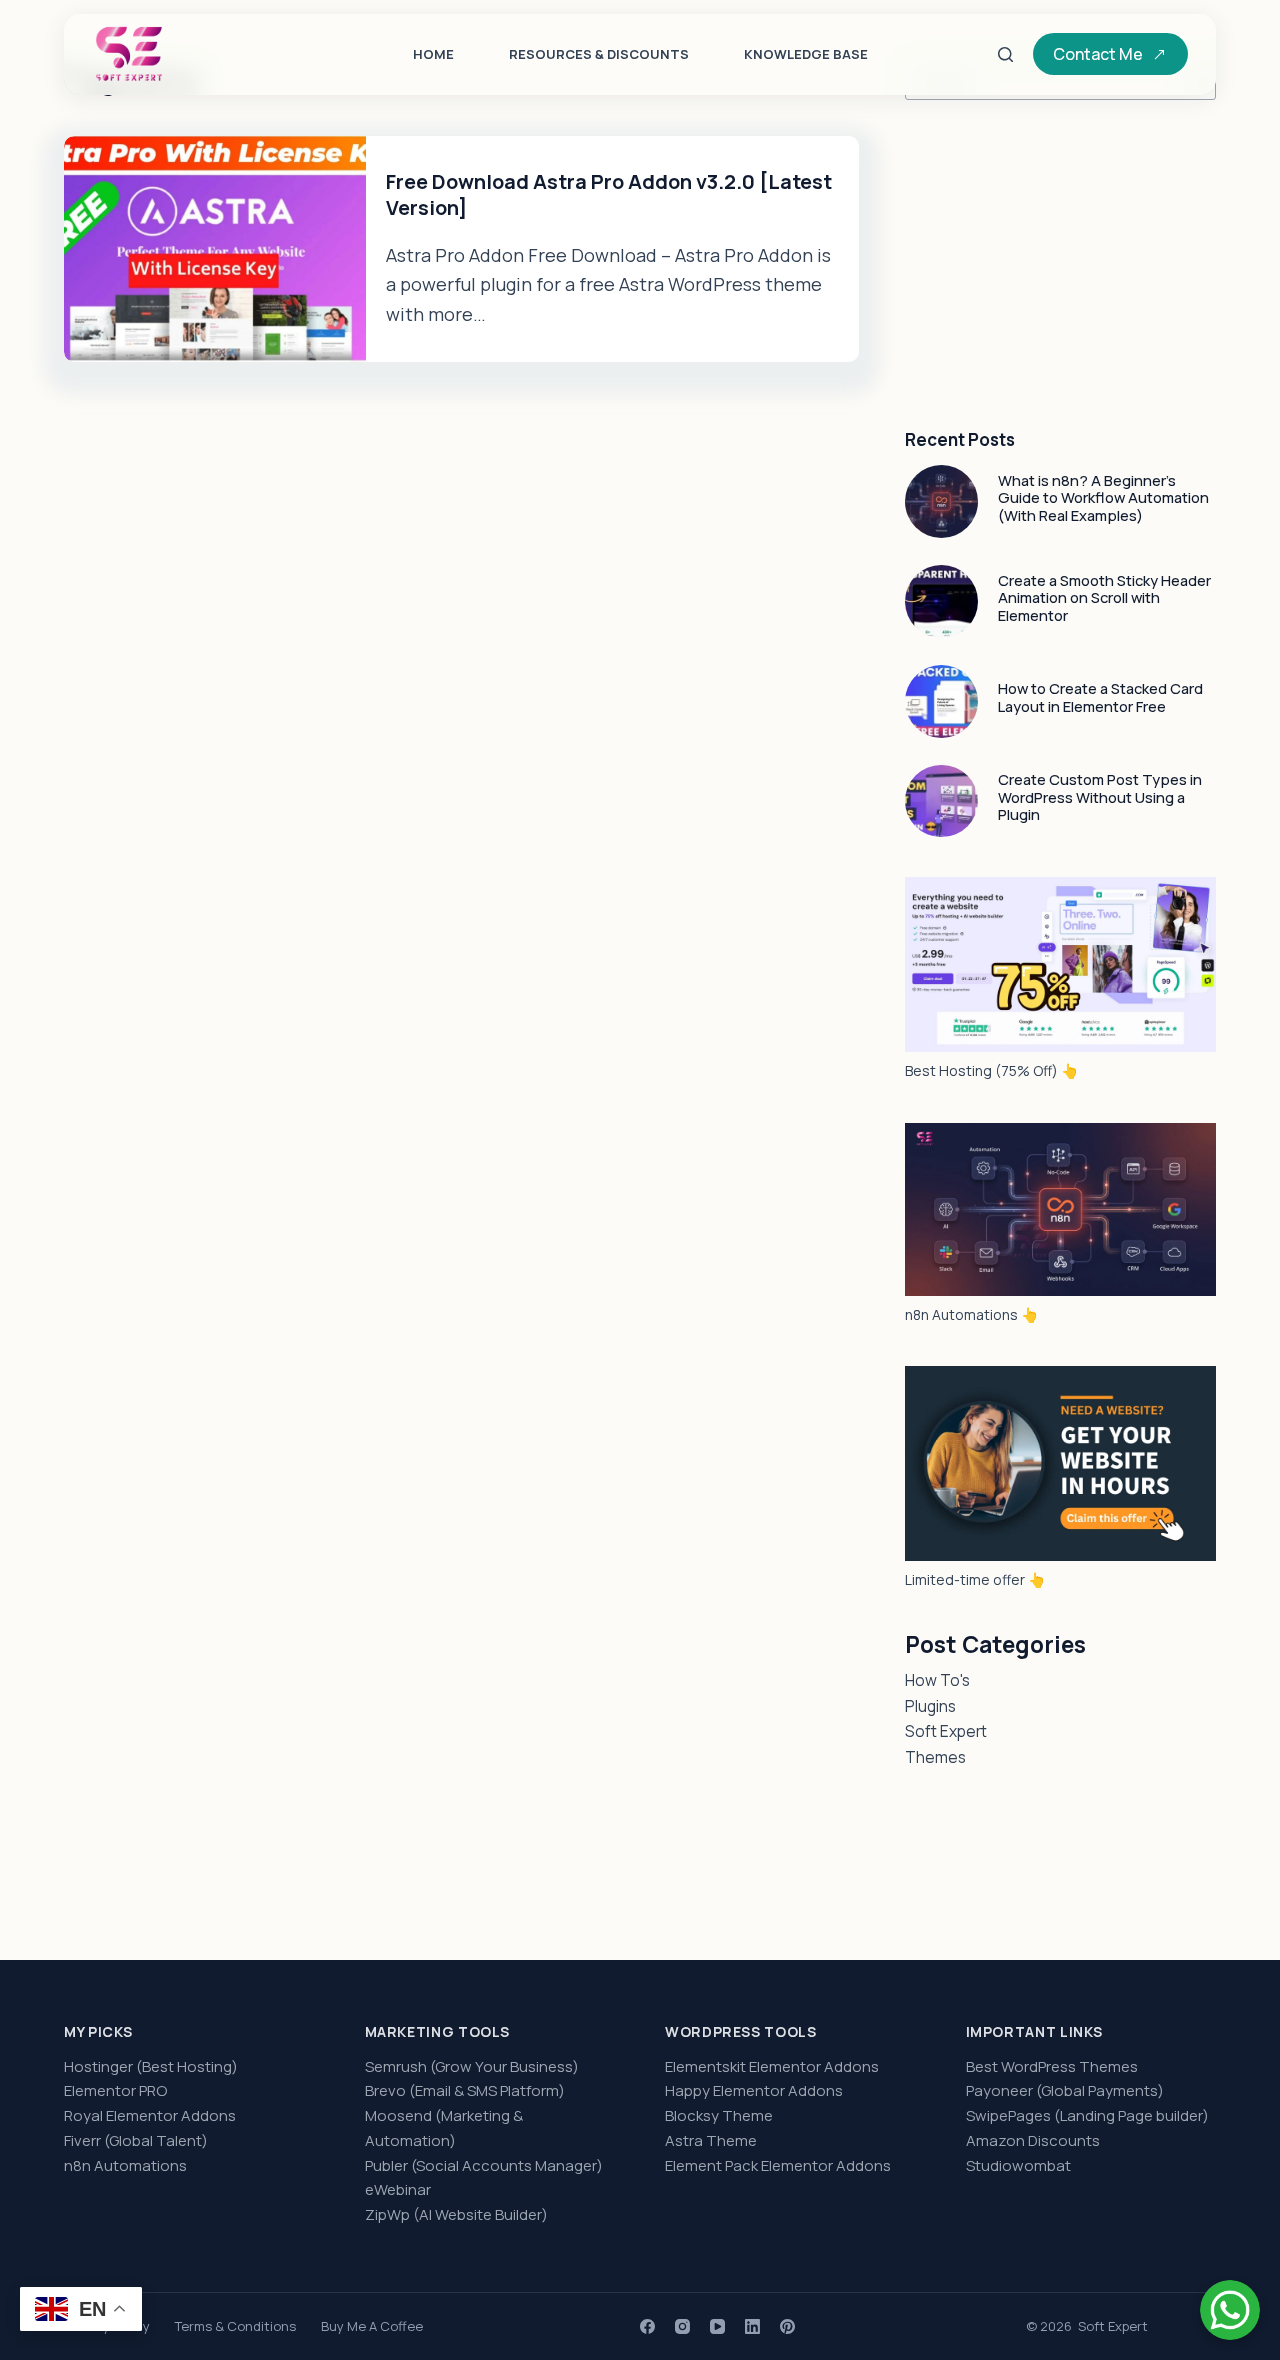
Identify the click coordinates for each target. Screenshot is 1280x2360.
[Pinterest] (787, 2326)
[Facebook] (647, 2326)
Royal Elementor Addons (150, 2115)
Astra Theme (711, 2140)
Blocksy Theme (719, 2115)
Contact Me (1098, 54)
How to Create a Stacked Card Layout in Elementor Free (1100, 697)
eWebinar (398, 2189)
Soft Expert (946, 1731)
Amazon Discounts (1033, 2140)
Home (433, 54)
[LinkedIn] (752, 2326)
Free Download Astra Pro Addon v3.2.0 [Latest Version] (609, 194)
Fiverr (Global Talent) (136, 2140)
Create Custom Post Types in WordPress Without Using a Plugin (1100, 796)
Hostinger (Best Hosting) (151, 2066)
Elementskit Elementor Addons (772, 2066)
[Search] (1005, 54)
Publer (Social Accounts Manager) (484, 2165)
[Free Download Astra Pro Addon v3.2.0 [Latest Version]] (215, 249)
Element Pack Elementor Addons (778, 2165)
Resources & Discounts (599, 54)
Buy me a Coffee (372, 2326)
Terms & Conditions (235, 2326)
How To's (937, 1680)
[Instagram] (682, 2326)
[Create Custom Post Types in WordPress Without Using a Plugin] (941, 801)
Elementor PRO (115, 2090)
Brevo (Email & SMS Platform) (465, 2090)
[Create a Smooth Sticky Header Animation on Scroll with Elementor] (941, 601)
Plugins (930, 1706)
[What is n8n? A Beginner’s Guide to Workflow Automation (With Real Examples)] (941, 501)
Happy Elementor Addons (754, 2090)
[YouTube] (717, 2326)
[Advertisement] (1060, 265)
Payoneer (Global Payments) (1065, 2090)
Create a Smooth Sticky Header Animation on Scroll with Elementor (1104, 597)
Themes (935, 1757)
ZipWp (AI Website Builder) (456, 2214)
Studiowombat (1018, 2165)
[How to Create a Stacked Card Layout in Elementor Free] (941, 701)
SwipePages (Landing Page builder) (1087, 2115)
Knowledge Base (806, 54)
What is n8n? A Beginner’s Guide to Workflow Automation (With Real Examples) (1103, 497)
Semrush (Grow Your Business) (472, 2066)
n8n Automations (125, 2165)
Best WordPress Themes (1052, 2066)
